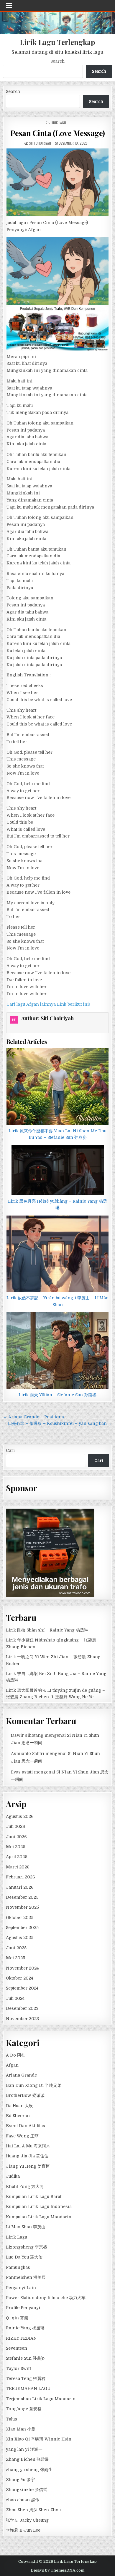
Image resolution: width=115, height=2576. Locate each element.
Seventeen (17, 2348)
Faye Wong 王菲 (22, 2136)
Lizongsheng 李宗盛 (27, 2247)
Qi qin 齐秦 (17, 2318)
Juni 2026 (16, 1837)
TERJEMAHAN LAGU (28, 2388)
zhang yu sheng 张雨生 (29, 2470)
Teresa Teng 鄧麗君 (26, 2378)
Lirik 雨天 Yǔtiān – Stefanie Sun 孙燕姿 (57, 1395)
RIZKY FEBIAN (21, 2338)
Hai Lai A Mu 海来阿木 (28, 2146)
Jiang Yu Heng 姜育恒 (28, 2166)
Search (57, 61)
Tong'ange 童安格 (24, 2409)
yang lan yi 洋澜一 (24, 2449)
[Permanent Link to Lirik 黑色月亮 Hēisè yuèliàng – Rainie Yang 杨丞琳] (58, 1170)
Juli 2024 (15, 1998)
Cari (10, 1450)
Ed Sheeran (18, 2116)
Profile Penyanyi (23, 2308)
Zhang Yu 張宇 (20, 2480)
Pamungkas (18, 2267)
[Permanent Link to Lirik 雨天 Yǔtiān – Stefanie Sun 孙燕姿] (58, 1350)
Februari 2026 (20, 1877)
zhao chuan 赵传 (23, 2500)
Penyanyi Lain (21, 2288)
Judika (13, 2176)
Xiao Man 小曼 (21, 2429)
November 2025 (22, 1907)
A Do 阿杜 (16, 2055)
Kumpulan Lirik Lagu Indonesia (39, 2206)
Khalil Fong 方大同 (25, 2186)
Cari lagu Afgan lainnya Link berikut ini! (48, 1004)
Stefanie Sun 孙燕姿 (26, 2358)
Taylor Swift (18, 2368)
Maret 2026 (18, 1867)
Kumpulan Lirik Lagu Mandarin (39, 2217)
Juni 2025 (16, 1948)
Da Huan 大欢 (19, 2106)
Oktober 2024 (19, 1978)
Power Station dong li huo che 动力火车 (46, 2298)
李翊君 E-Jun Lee (23, 2530)
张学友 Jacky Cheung (27, 2520)
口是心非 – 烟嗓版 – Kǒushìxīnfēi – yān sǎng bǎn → (60, 1423)
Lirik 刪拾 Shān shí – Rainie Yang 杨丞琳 (47, 1630)
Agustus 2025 (20, 1938)
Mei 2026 (16, 1847)
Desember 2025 (22, 1897)
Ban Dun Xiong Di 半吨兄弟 (34, 2085)
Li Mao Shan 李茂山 (26, 2227)
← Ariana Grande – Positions (33, 1417)
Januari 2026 (20, 1887)
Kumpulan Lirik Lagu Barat (34, 2196)
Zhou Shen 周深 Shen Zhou (33, 2510)
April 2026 (17, 1857)
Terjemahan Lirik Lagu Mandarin (41, 2399)
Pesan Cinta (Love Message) (58, 133)
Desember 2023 (22, 2008)
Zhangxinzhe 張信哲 (27, 2490)
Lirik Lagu (58, 123)
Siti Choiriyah (40, 143)
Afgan (12, 2065)
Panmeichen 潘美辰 (26, 2277)
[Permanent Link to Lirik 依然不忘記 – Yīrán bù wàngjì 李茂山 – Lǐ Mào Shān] (58, 1254)
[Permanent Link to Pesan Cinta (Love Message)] (58, 182)
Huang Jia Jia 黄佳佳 (27, 2156)
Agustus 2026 (20, 1816)
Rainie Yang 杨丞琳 (25, 2328)
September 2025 (22, 1928)
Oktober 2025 (20, 1918)
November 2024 (22, 1968)
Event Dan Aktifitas (26, 2126)
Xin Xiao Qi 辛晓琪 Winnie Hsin (39, 2439)
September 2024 (22, 1988)
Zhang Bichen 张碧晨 (27, 2459)
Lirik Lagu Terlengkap (57, 42)
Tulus (11, 2419)
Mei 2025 (15, 1958)
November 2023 (22, 2019)
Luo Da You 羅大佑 (24, 2257)
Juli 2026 (15, 1826)
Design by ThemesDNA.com (57, 2570)
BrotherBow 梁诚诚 (25, 2095)
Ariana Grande (21, 2075)
